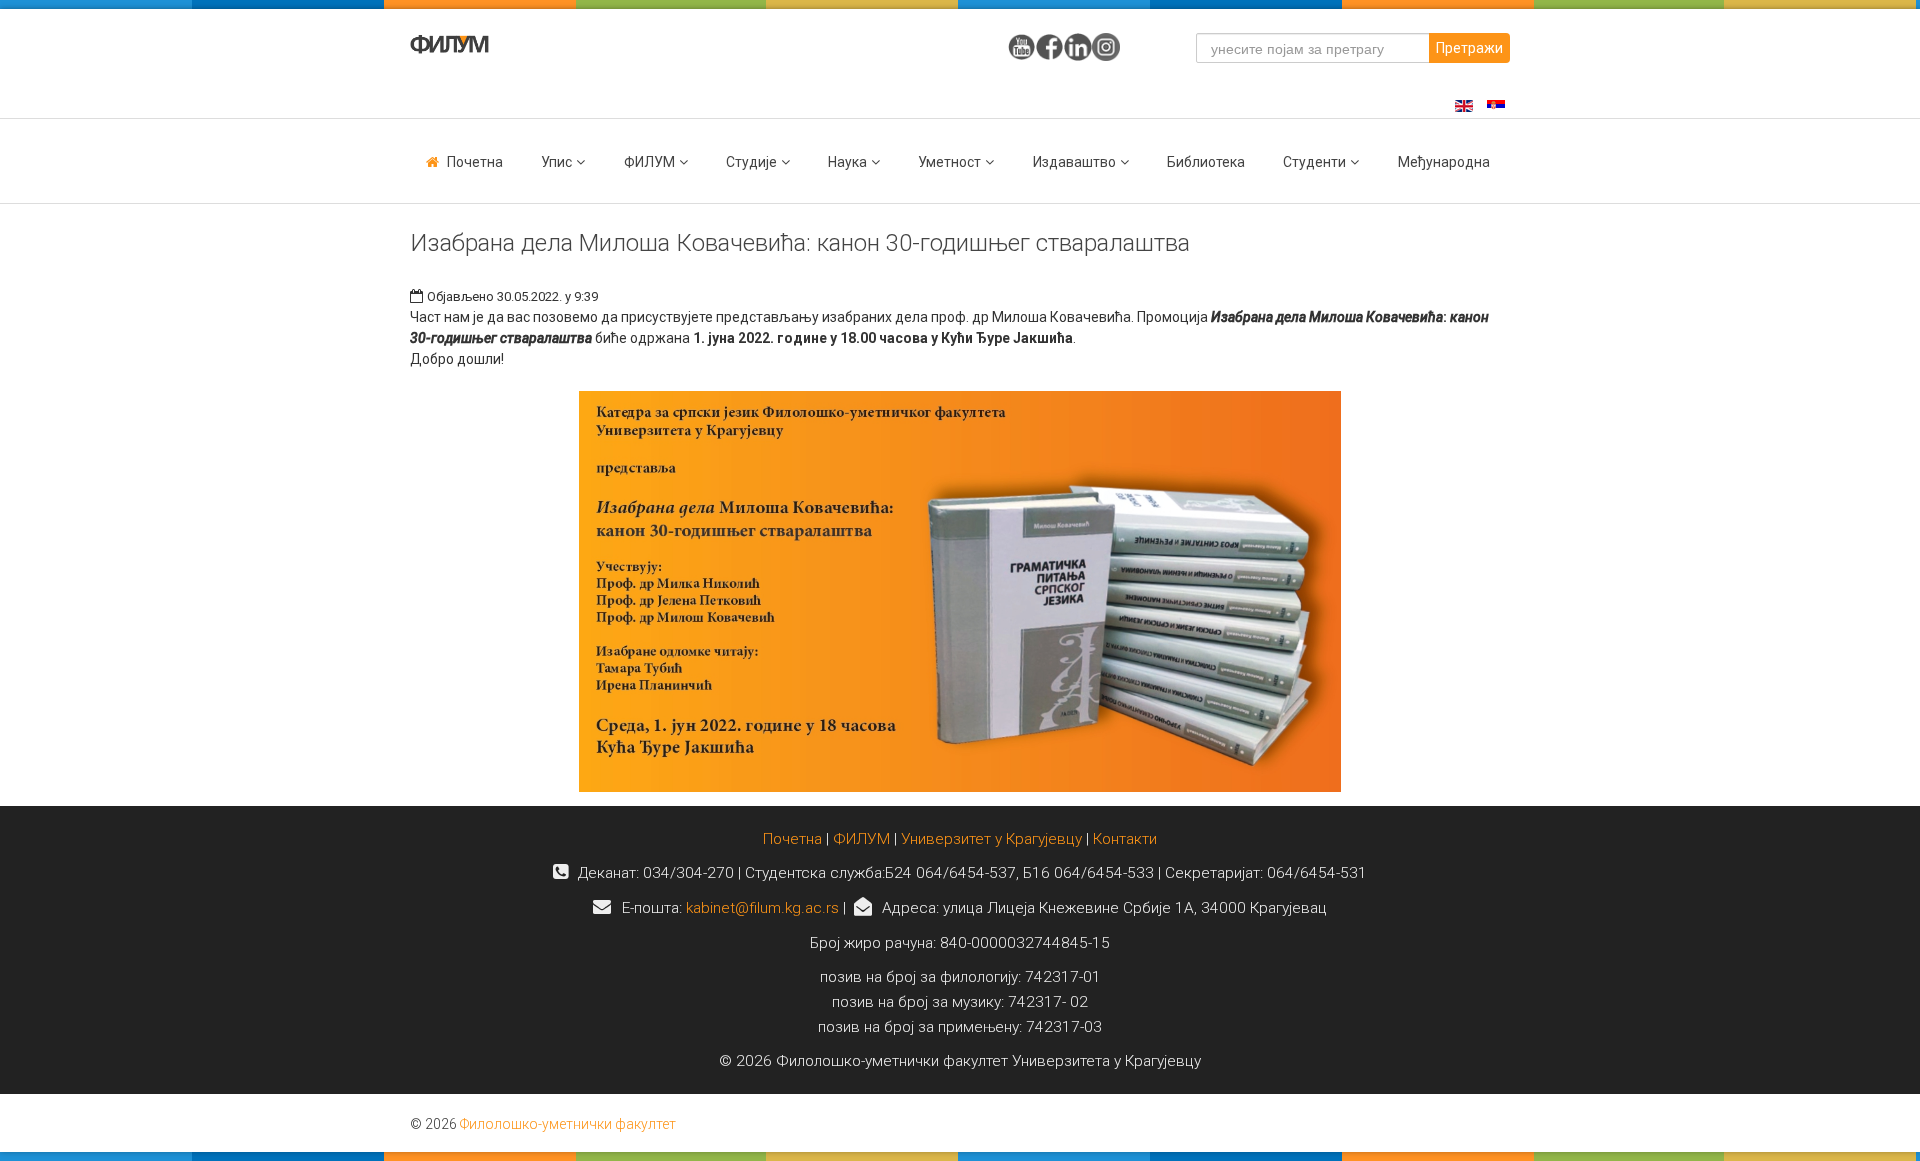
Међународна (1444, 162)
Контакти (1125, 839)
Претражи (1469, 48)
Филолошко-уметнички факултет (568, 1124)
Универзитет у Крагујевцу (991, 839)
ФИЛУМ (861, 839)
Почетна (475, 162)
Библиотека (1206, 162)
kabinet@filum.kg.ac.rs (762, 908)
